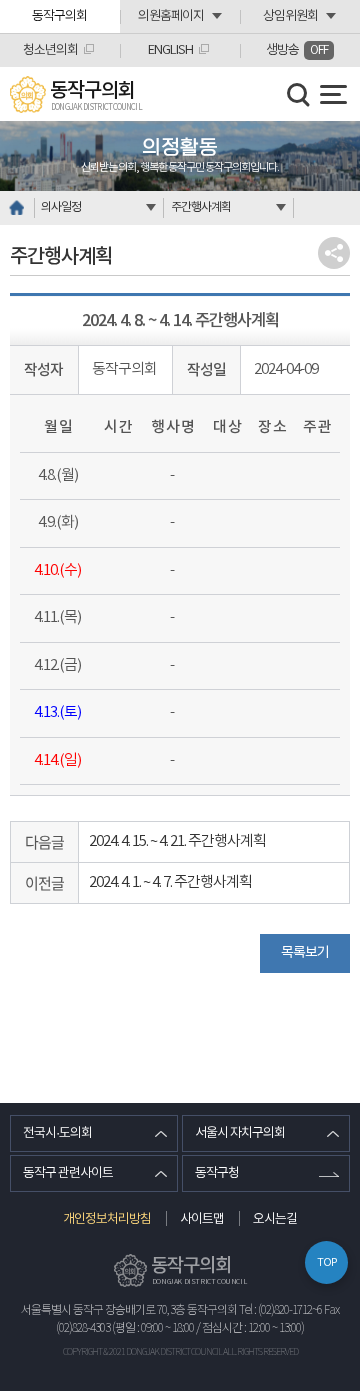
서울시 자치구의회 (240, 1133)
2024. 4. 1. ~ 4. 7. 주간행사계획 (170, 882)
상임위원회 (290, 16)
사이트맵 (202, 1219)
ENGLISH (170, 50)
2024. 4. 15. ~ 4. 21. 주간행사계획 (177, 841)
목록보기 (305, 953)
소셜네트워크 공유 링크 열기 (334, 253)
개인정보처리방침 (107, 1219)
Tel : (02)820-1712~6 (280, 1310)
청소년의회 (50, 50)
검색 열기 (299, 95)
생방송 (297, 50)
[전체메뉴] (333, 94)
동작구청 (217, 1173)
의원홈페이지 (171, 16)
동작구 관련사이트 (68, 1173)
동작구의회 (59, 16)
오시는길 (275, 1219)
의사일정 (61, 207)
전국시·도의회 (57, 1133)
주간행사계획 (201, 207)
